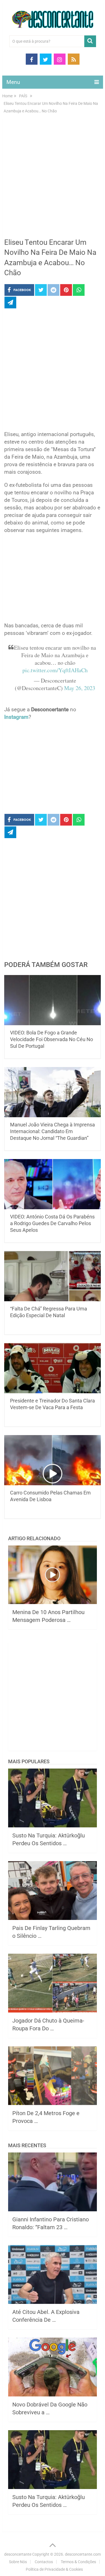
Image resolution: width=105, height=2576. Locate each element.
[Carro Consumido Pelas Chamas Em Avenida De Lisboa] (53, 1460)
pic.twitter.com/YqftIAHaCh (55, 670)
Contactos (44, 2562)
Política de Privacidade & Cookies (54, 2569)
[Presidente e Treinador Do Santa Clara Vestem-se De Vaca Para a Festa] (53, 1368)
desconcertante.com (83, 2554)
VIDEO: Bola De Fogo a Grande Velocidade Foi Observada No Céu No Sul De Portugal (52, 1039)
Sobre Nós (18, 2562)
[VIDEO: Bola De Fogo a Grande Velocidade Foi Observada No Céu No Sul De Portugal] (53, 1000)
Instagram (16, 717)
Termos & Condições (78, 2562)
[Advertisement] (53, 179)
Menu (13, 82)
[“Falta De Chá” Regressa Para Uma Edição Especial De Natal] (53, 1276)
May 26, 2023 (80, 688)
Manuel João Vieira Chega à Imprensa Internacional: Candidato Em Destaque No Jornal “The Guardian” (53, 1131)
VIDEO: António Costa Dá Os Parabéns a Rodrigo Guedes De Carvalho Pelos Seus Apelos (52, 1223)
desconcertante (18, 2554)
